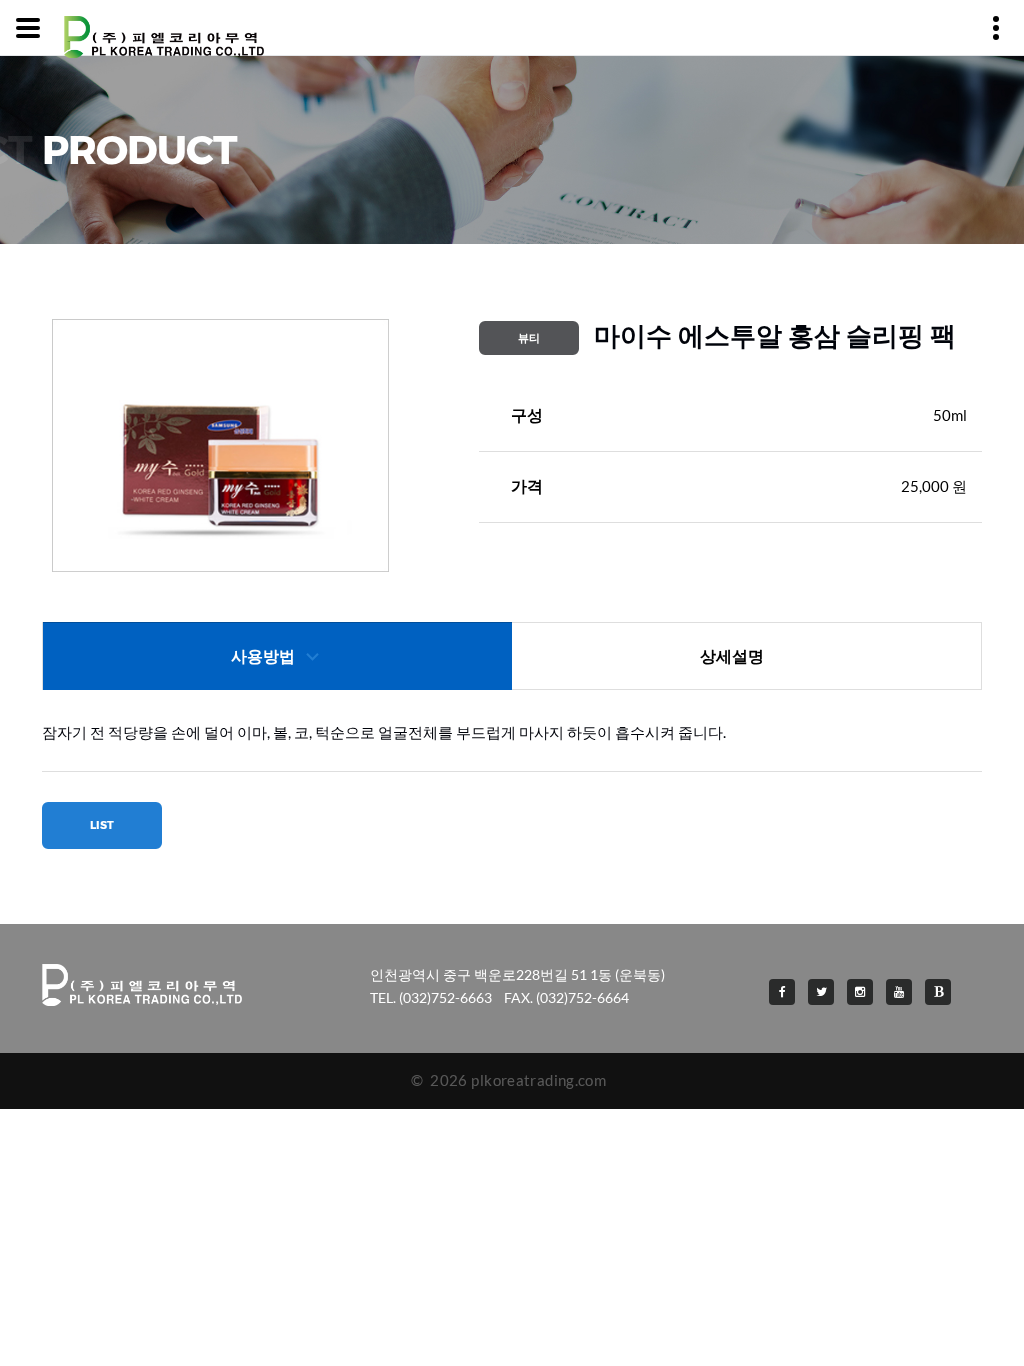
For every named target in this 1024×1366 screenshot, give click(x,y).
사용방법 (263, 656)
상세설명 (732, 656)
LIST (102, 825)
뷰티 (529, 338)
